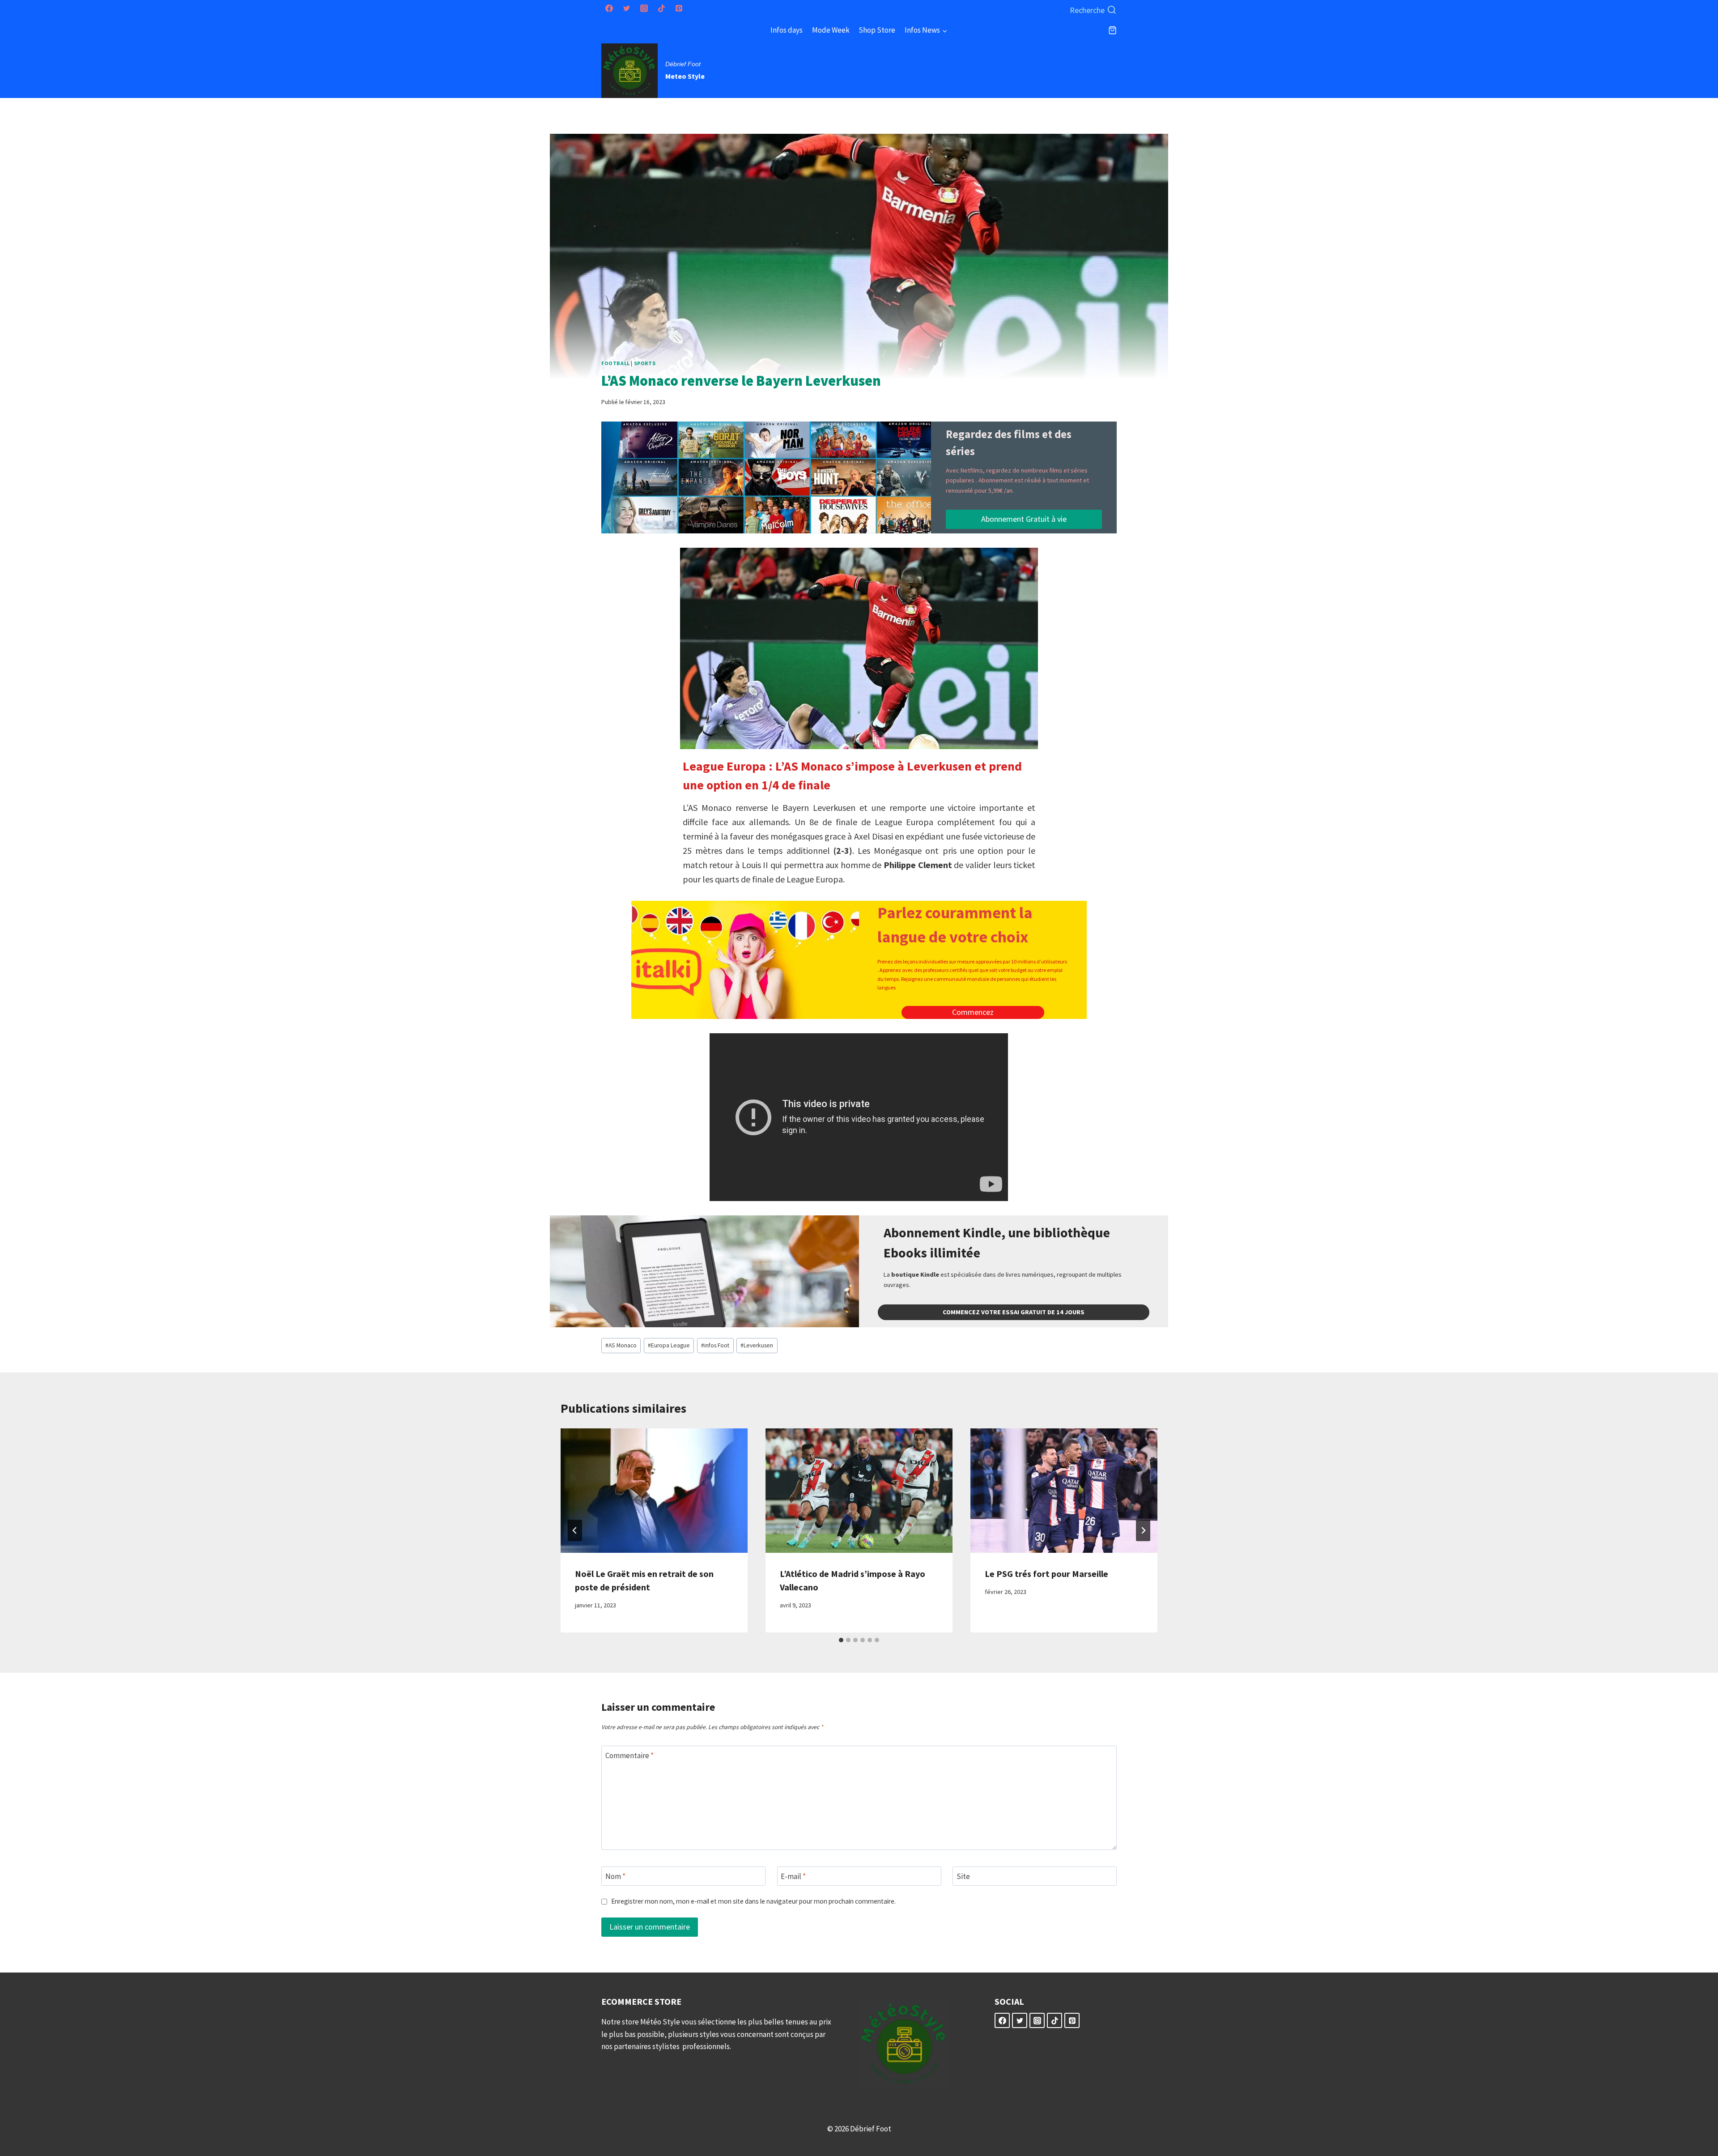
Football (616, 363)
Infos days (787, 30)
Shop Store (877, 30)
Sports (645, 363)
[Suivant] (1143, 1530)
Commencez (973, 1012)
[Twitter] (626, 9)
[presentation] (654, 1491)
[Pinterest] (679, 9)
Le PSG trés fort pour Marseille (1046, 1574)
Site (963, 1876)
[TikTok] (661, 9)
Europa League (669, 1345)
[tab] (841, 1640)
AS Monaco (621, 1345)
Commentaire (629, 1755)
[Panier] (1112, 30)
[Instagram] (644, 9)
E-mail (793, 1876)
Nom (615, 1876)
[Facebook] (609, 9)
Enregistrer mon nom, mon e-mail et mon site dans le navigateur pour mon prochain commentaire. (753, 1901)
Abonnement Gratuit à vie (1024, 519)
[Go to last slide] (575, 1530)
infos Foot (715, 1345)
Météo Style (661, 2022)
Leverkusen (757, 1345)
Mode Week (831, 30)
